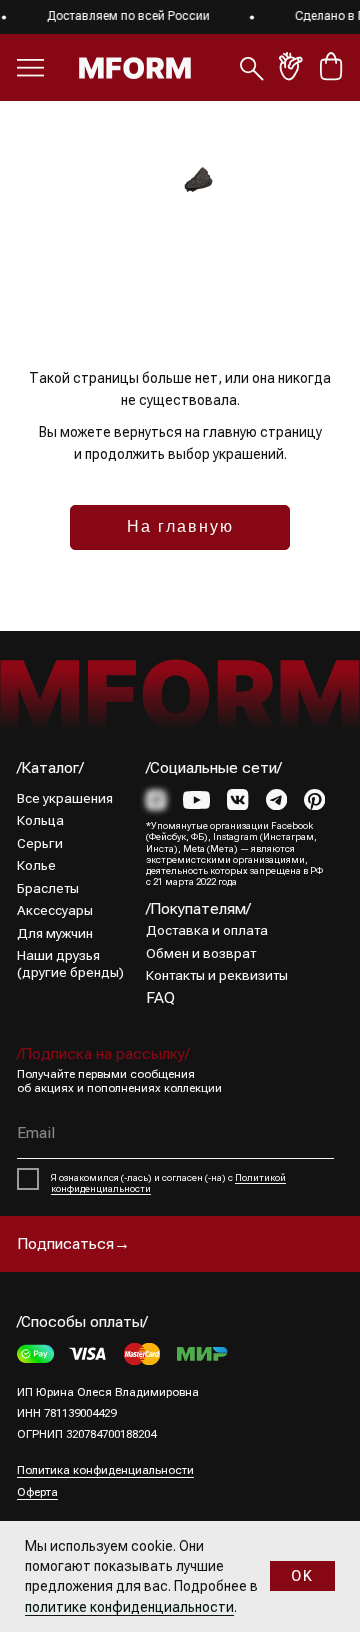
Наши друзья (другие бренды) (70, 963)
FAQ (160, 997)
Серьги (40, 843)
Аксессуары (55, 910)
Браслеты (48, 888)
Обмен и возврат (201, 953)
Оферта (37, 1492)
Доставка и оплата (207, 930)
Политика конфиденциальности (105, 1470)
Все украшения (65, 798)
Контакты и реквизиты (217, 975)
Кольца (40, 820)
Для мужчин (55, 933)
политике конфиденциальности (129, 1607)
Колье (36, 865)
